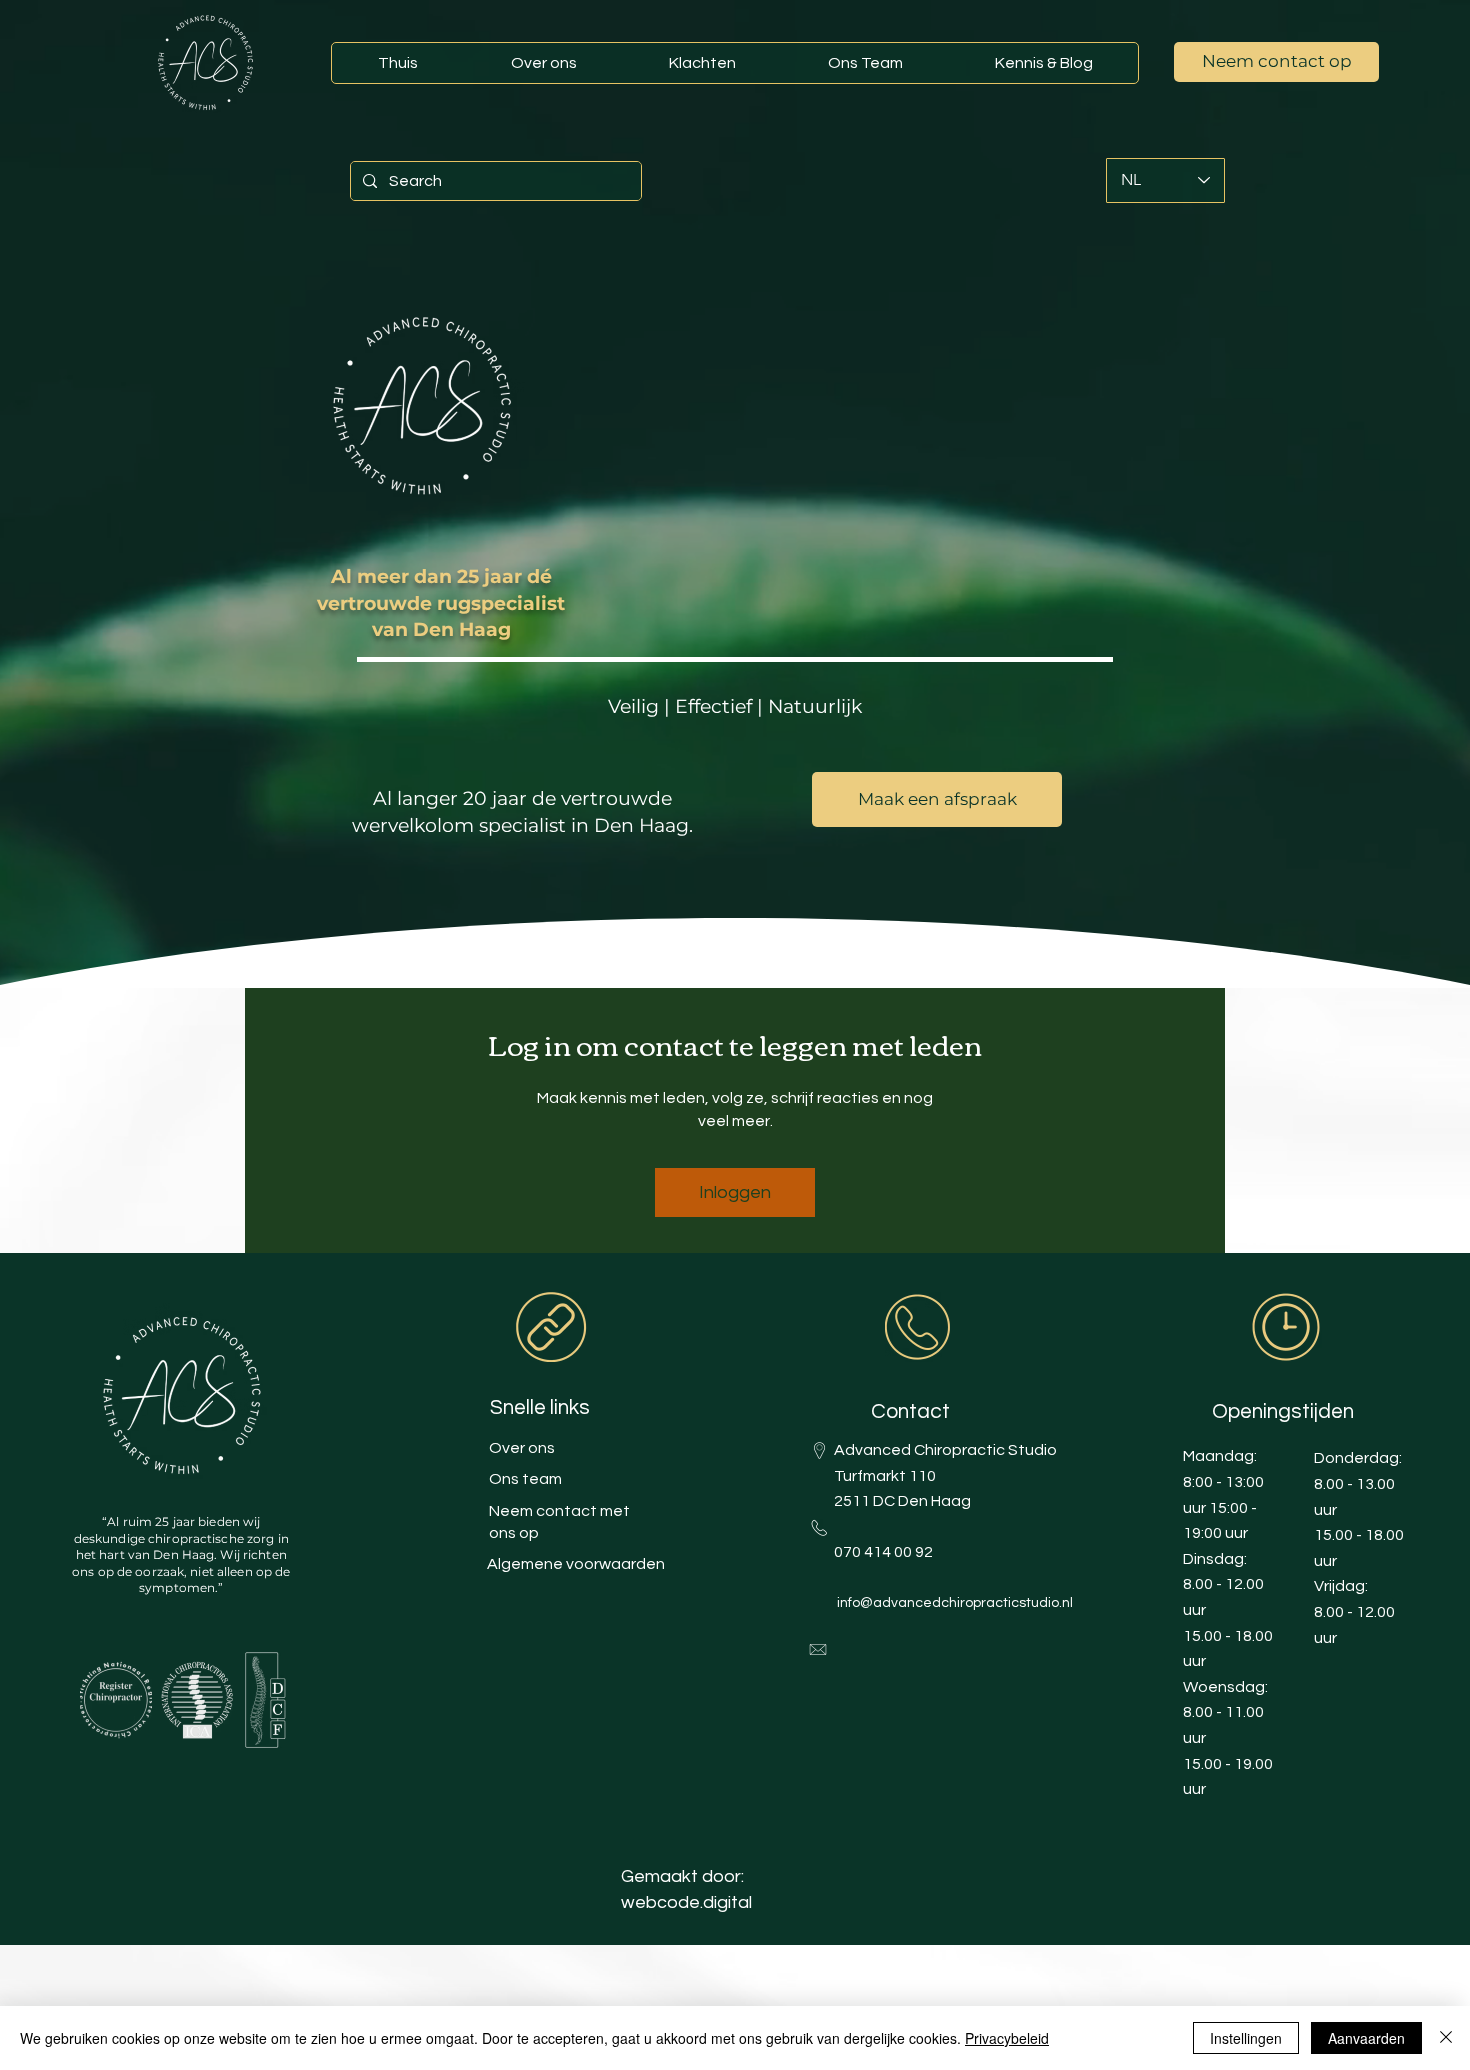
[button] (1043, 63)
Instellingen (1246, 2038)
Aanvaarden (1366, 2038)
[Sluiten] (1446, 2038)
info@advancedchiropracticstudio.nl (955, 1603)
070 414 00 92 (883, 1552)
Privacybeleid (1007, 2038)
